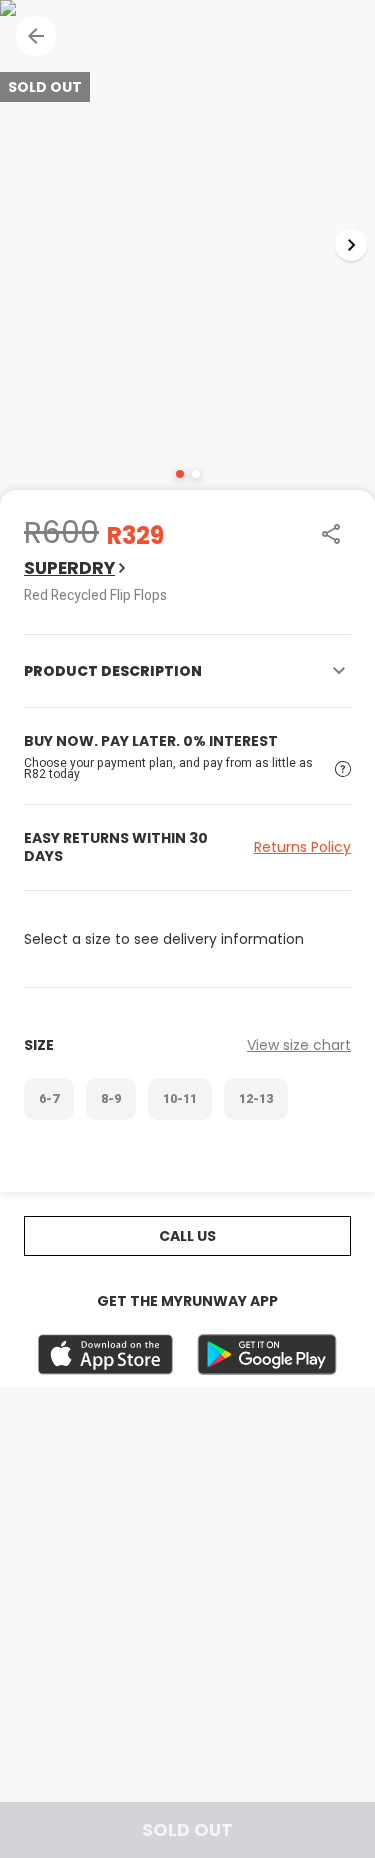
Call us (187, 1236)
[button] (36, 36)
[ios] (105, 1354)
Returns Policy (302, 847)
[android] (267, 1354)
